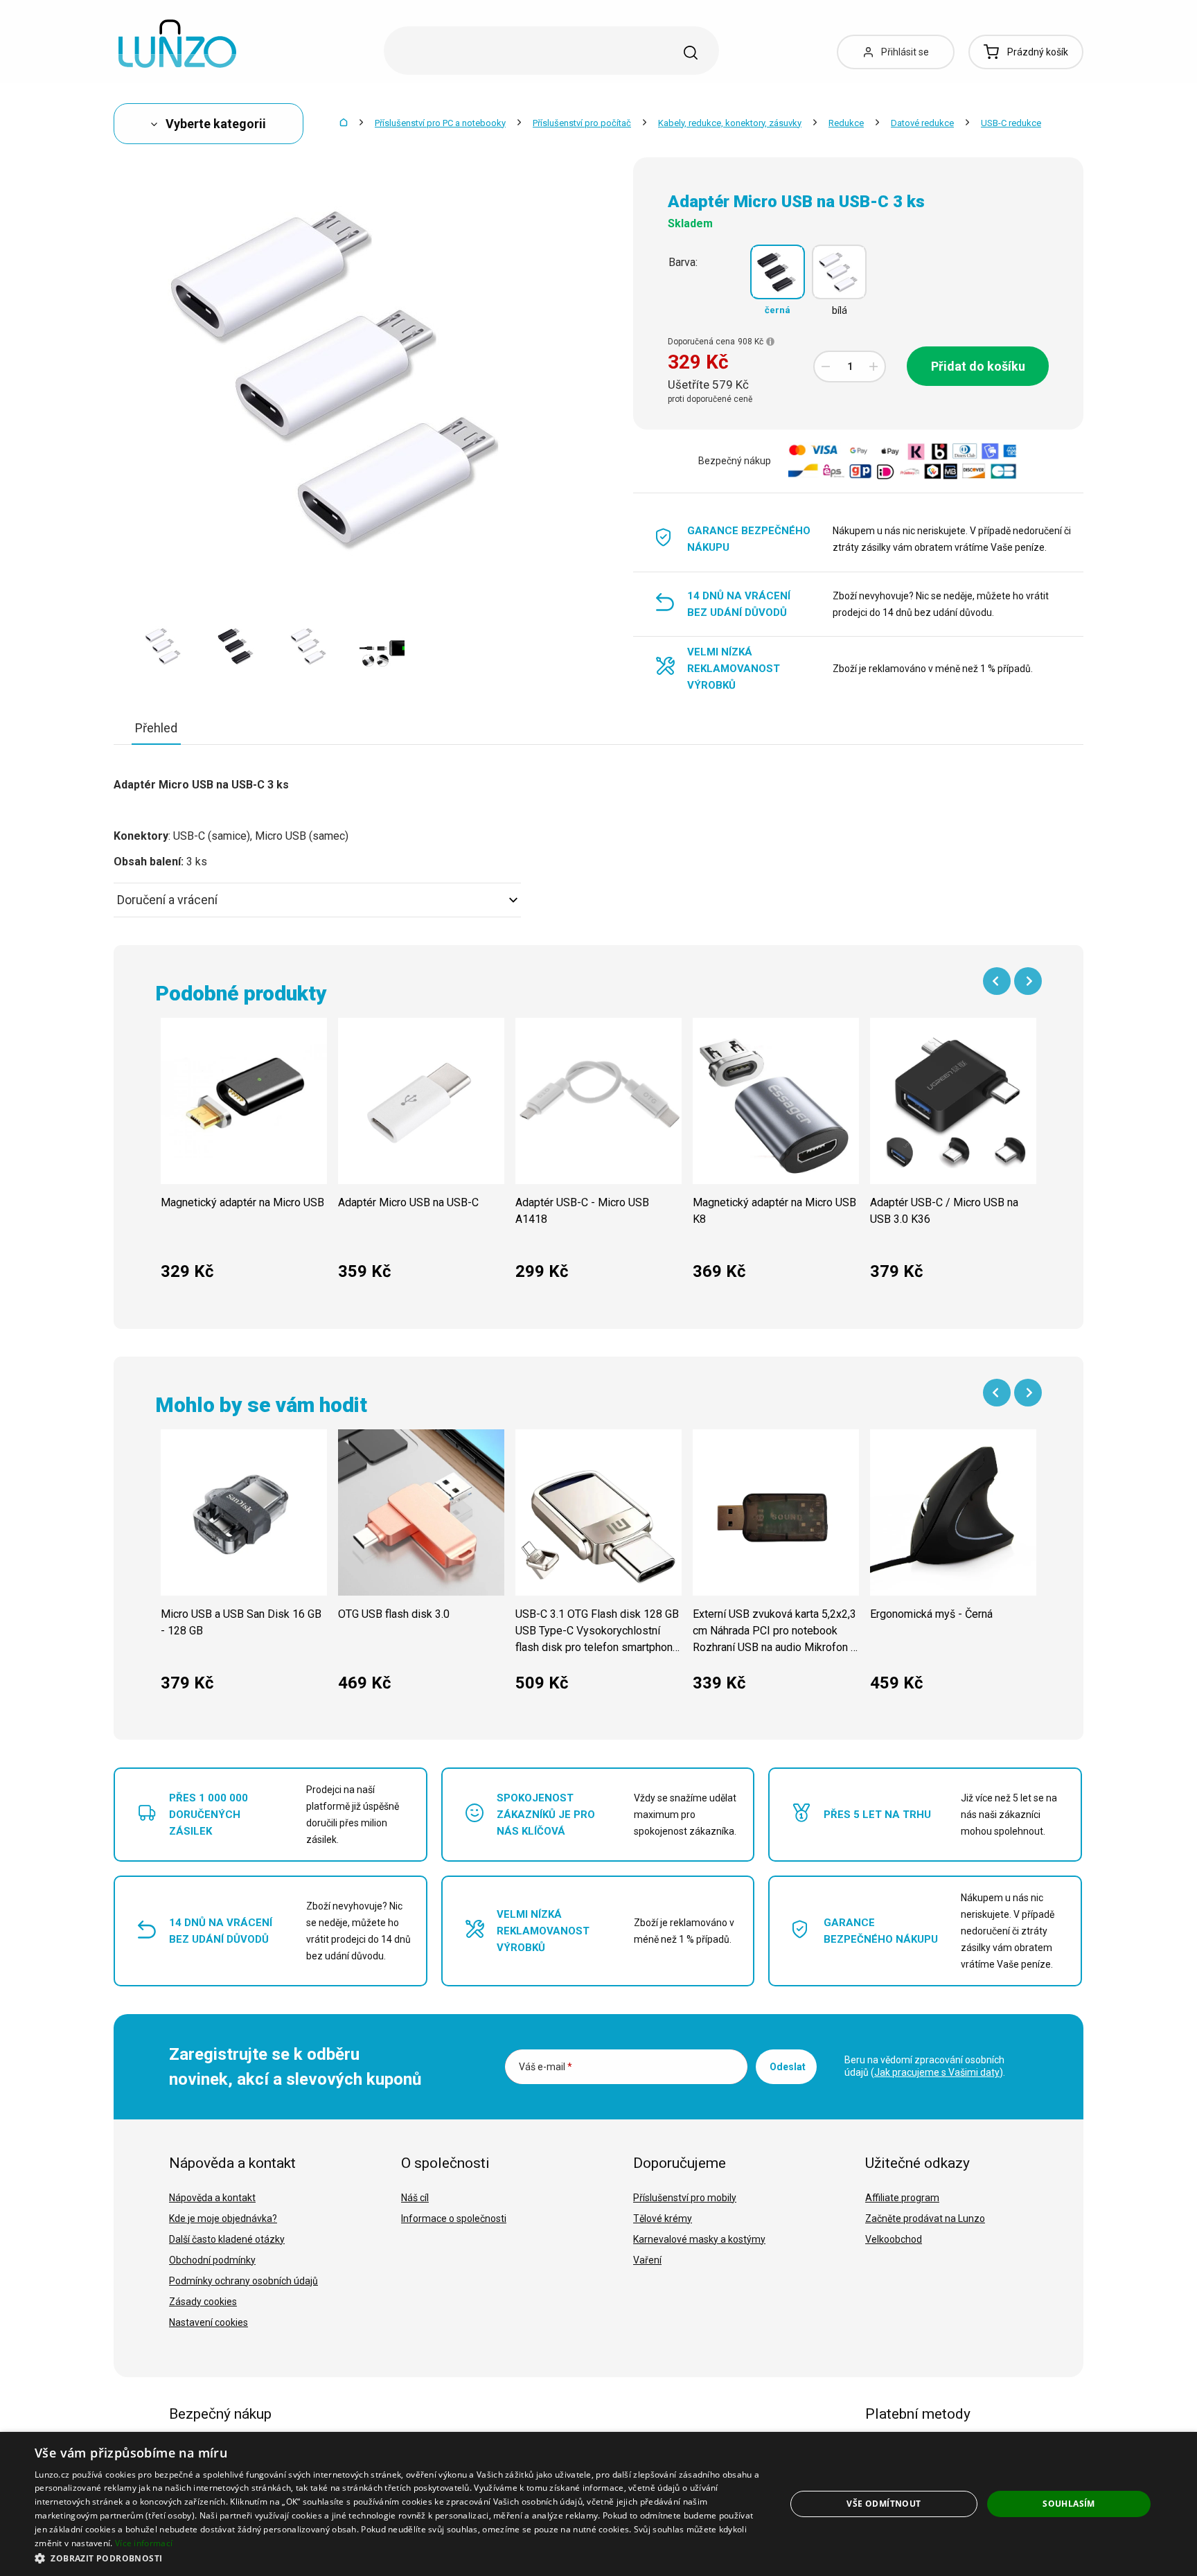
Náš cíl (415, 2198)
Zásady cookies (203, 2302)
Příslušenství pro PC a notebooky (440, 123)
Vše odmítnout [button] (884, 2504)
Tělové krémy (663, 2218)
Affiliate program (902, 2198)
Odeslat (788, 2067)
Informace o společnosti (454, 2218)
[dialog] (598, 2504)
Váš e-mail (546, 2067)
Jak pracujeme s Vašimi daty (937, 2072)
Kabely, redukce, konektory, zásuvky (730, 123)
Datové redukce (922, 123)
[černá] (778, 272)
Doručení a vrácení (167, 900)
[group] (244, 1157)
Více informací (144, 2543)
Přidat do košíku (978, 366)
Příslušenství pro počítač (582, 123)
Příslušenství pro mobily (685, 2198)
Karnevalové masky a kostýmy (699, 2239)
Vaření (647, 2260)
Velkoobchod (894, 2239)
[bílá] (839, 272)
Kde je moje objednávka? (223, 2218)
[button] (399, 2558)
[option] (164, 646)
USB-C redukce (1011, 123)
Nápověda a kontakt (212, 2198)
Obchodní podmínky (212, 2260)
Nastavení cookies (209, 2322)
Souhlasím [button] (1069, 2504)
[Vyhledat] (691, 53)
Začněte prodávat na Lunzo (925, 2218)
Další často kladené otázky (227, 2239)
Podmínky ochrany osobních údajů (243, 2281)
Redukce (846, 123)
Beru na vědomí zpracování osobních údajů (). (925, 2066)
